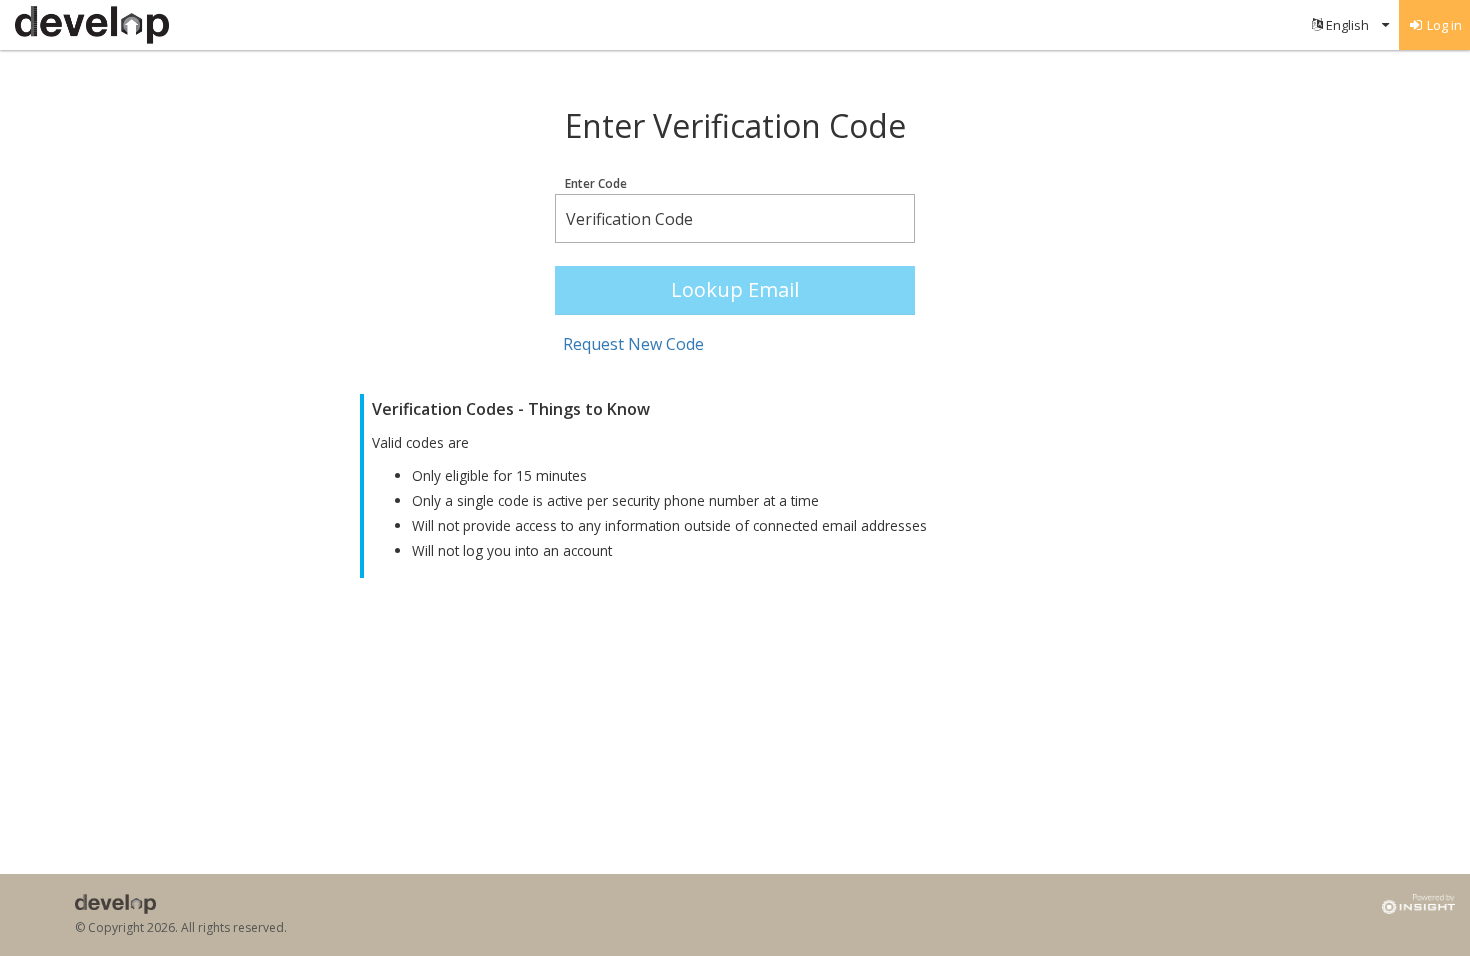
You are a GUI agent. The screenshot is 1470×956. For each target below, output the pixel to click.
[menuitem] (1350, 25)
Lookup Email (735, 289)
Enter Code (596, 184)
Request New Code (633, 344)
